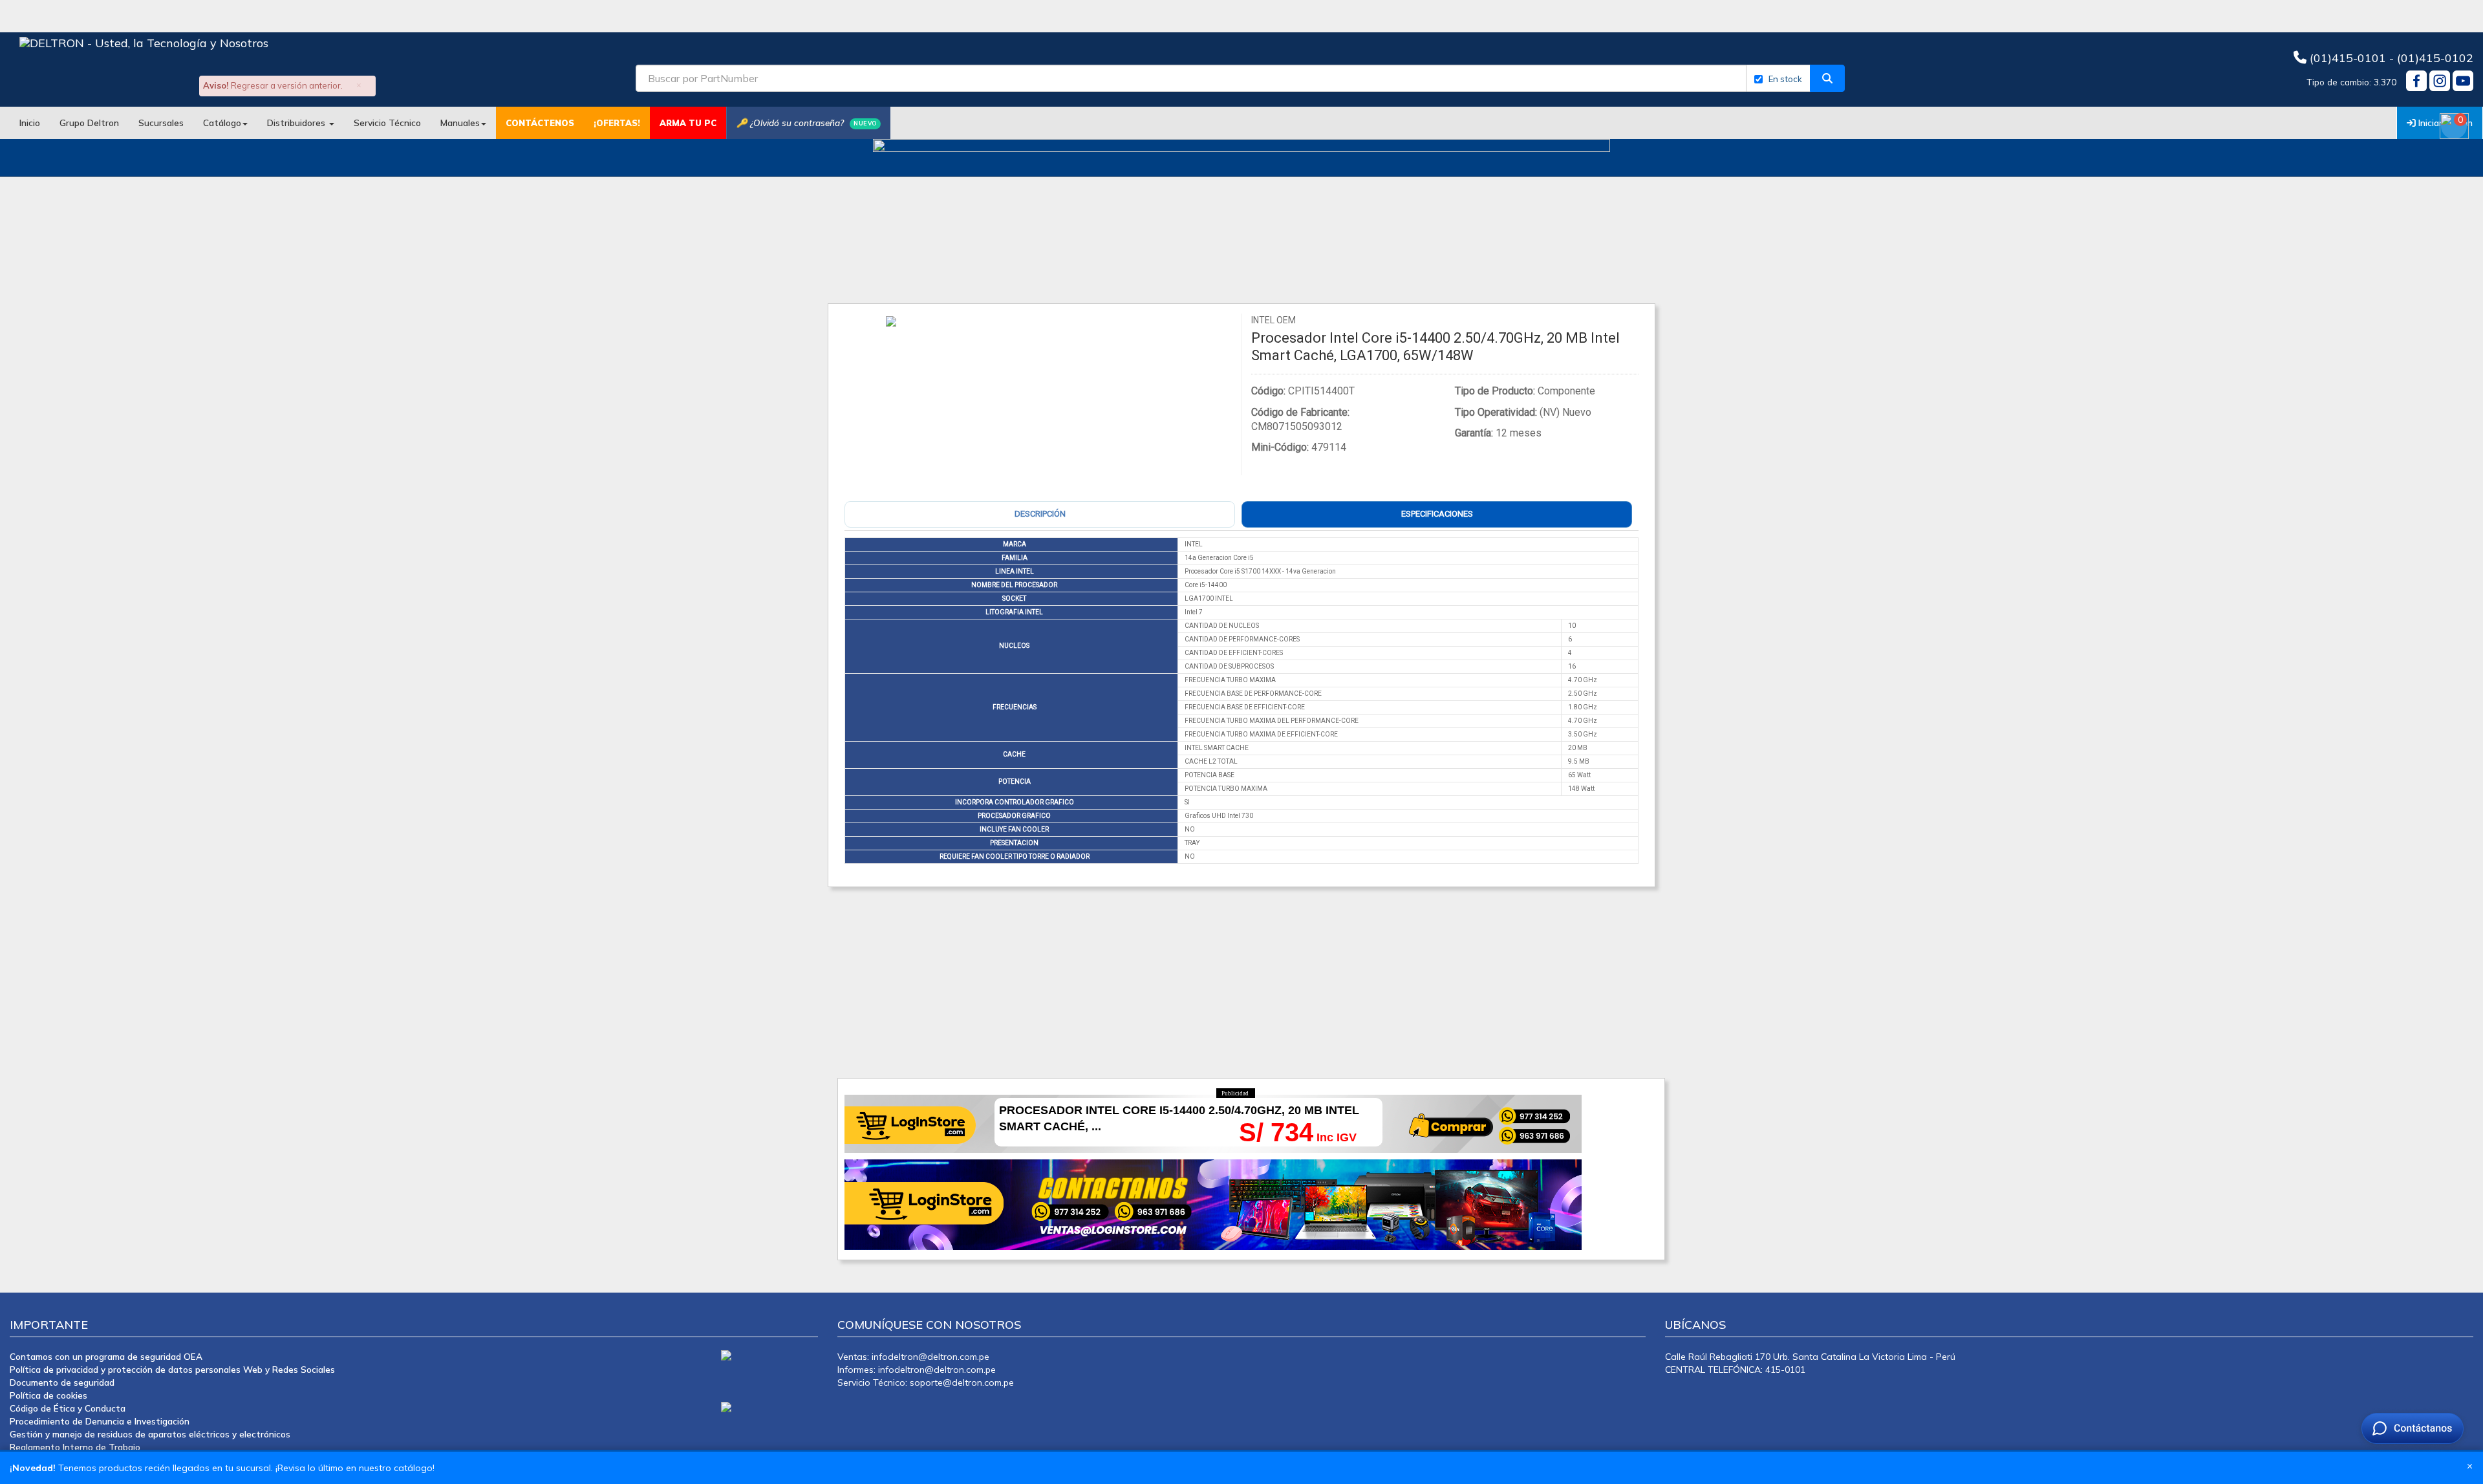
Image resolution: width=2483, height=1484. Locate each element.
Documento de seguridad (62, 1382)
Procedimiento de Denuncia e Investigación (100, 1421)
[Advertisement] (1225, 978)
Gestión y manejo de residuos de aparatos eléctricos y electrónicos (150, 1434)
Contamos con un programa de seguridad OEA (106, 1356)
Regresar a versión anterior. (287, 85)
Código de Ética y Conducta (68, 1408)
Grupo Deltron (89, 123)
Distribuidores (297, 123)
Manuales (460, 123)
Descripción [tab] (1040, 514)
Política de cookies (48, 1395)
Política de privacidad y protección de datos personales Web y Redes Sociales (172, 1369)
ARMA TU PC (688, 123)
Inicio (30, 123)
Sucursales (161, 123)
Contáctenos (540, 123)
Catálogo (222, 123)
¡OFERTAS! (617, 123)
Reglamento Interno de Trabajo (75, 1447)
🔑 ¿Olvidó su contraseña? (807, 123)
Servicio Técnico (387, 123)
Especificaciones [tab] (1437, 514)
